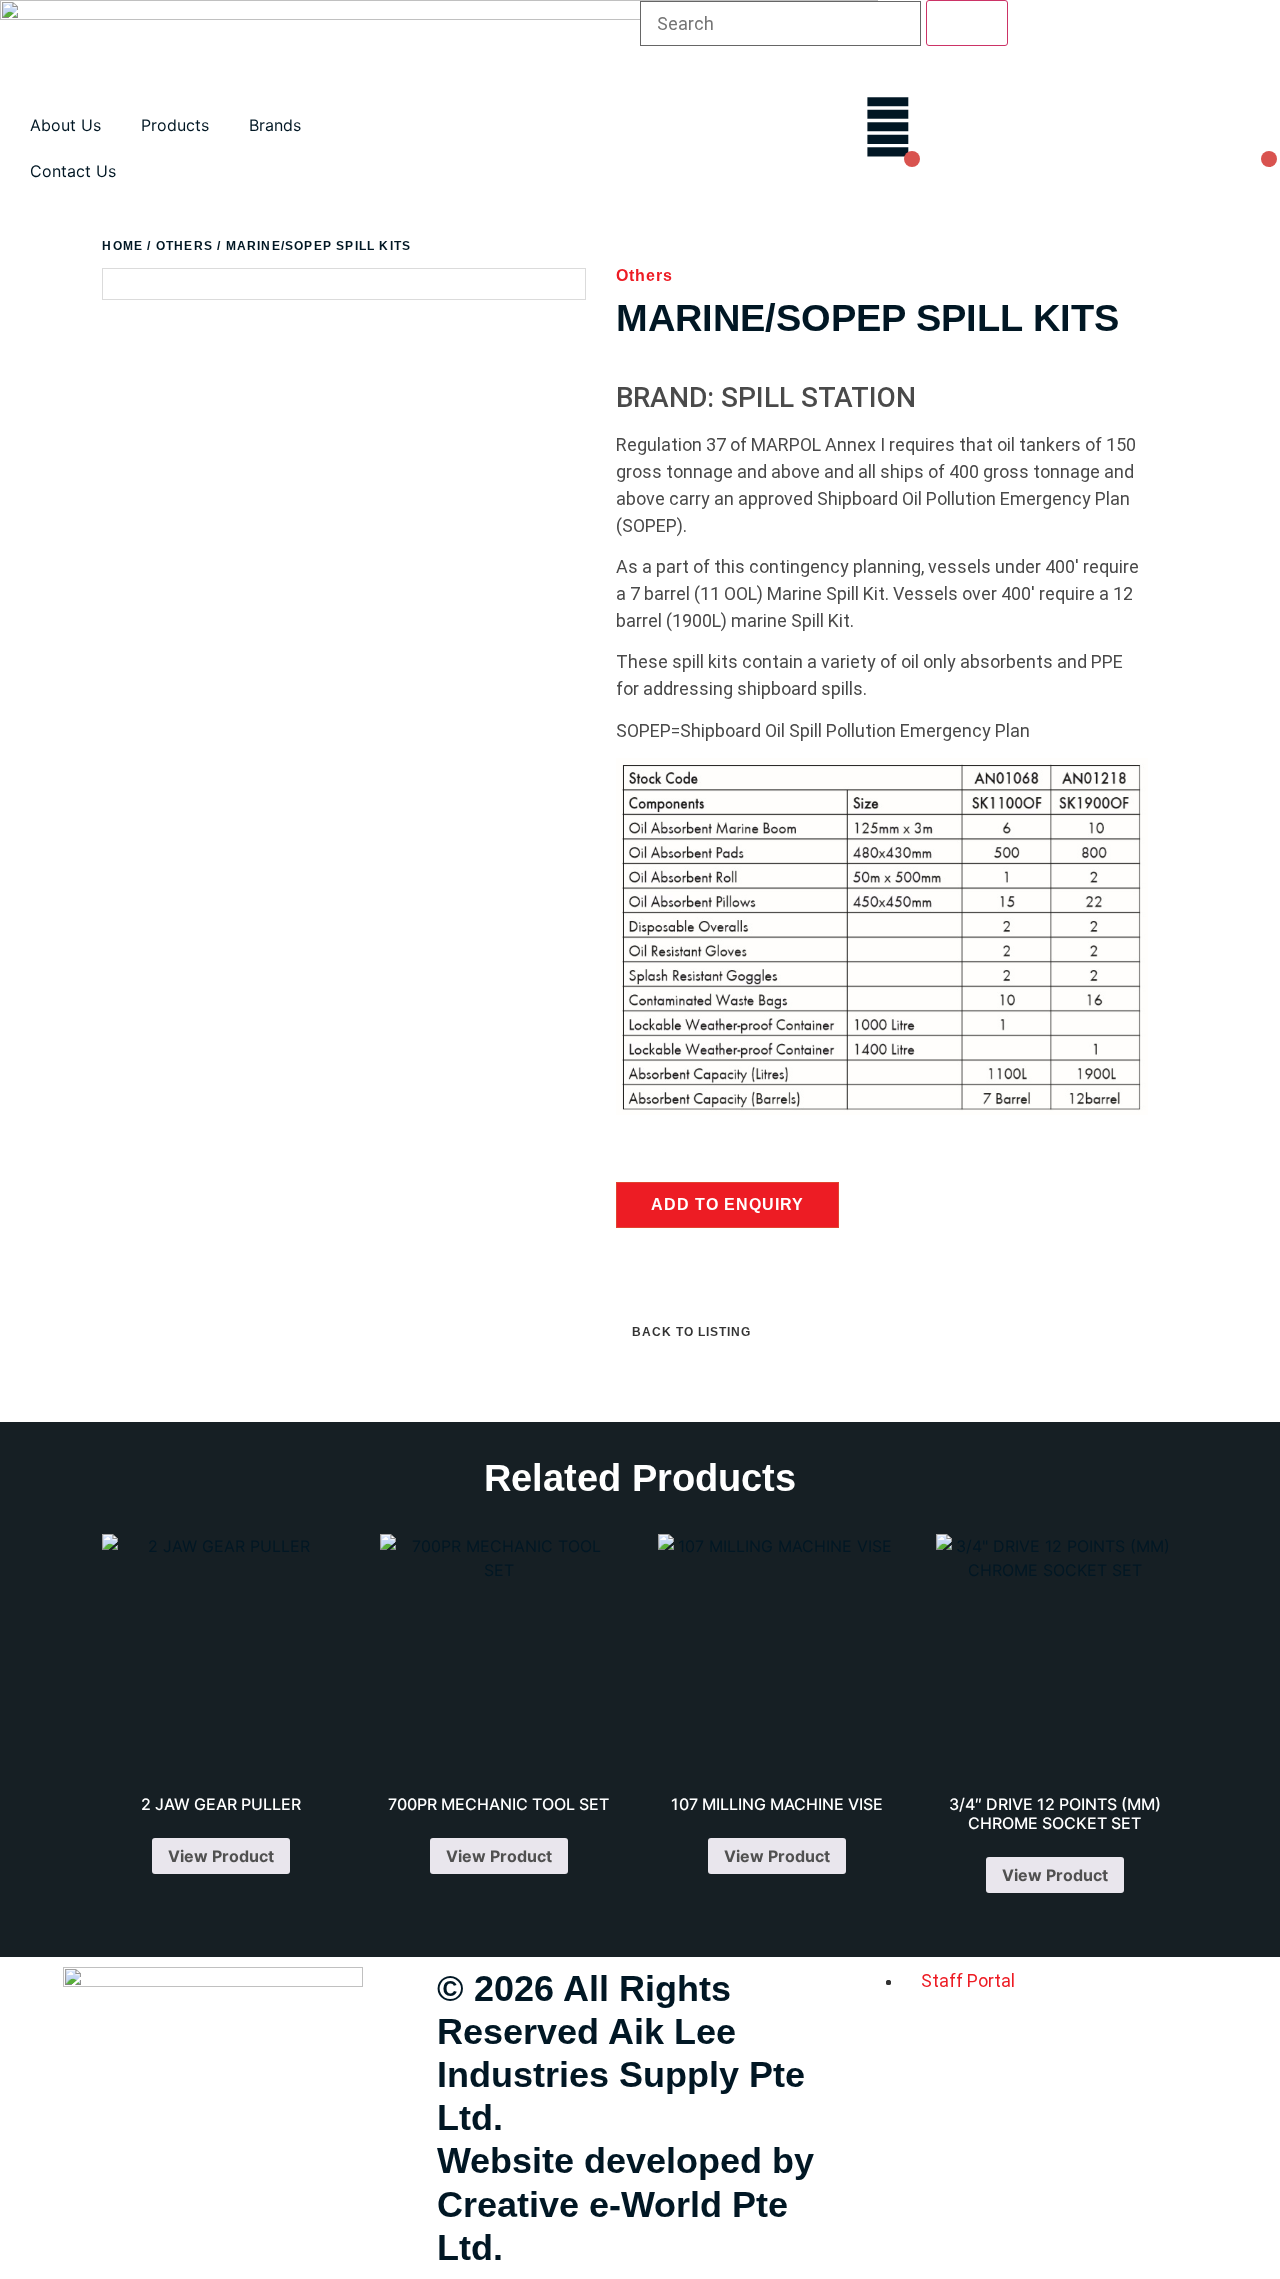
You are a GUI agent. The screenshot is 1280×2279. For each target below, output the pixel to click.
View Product (221, 1856)
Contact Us (73, 171)
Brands (275, 125)
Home (122, 246)
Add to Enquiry (727, 1204)
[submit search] (967, 23)
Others (184, 246)
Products (175, 125)
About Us (65, 125)
